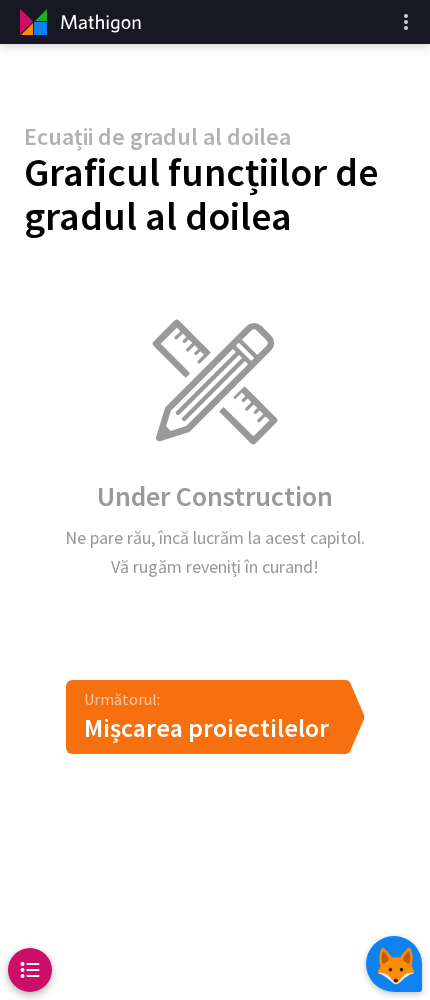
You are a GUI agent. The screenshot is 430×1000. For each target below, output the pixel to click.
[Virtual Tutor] (394, 964)
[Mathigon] (78, 22)
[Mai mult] (406, 22)
